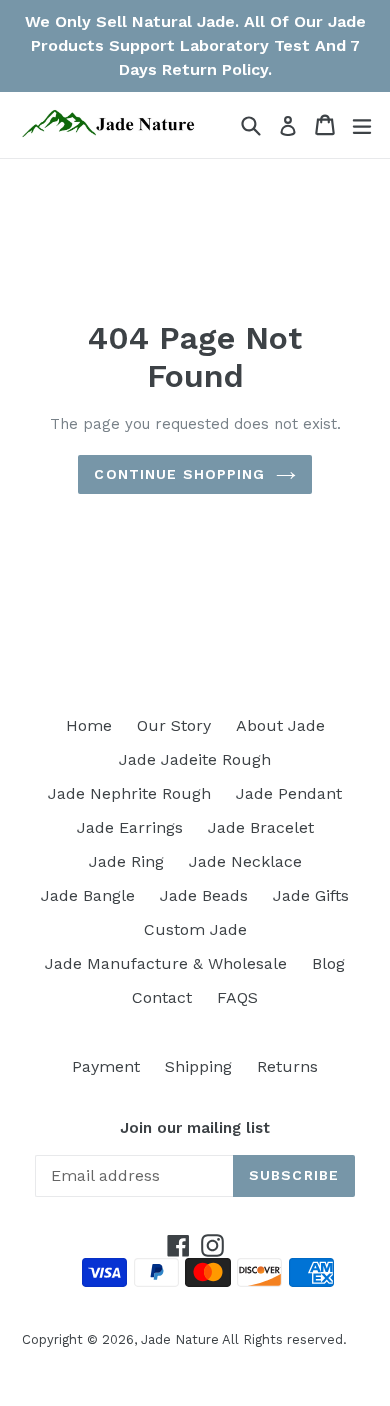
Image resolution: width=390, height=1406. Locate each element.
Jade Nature (180, 1339)
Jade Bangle (88, 895)
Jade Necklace (245, 861)
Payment (106, 1066)
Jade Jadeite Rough (195, 759)
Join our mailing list (195, 1128)
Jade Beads (204, 895)
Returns (287, 1066)
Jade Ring (126, 861)
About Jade (280, 725)
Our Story (174, 725)
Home (89, 725)
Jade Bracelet (261, 827)
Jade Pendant (289, 793)
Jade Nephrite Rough (129, 793)
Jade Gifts (311, 895)
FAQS (237, 997)
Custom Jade (195, 929)
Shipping (198, 1066)
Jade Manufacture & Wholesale (166, 963)
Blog (328, 963)
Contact (162, 997)
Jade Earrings (130, 827)
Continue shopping (179, 474)
